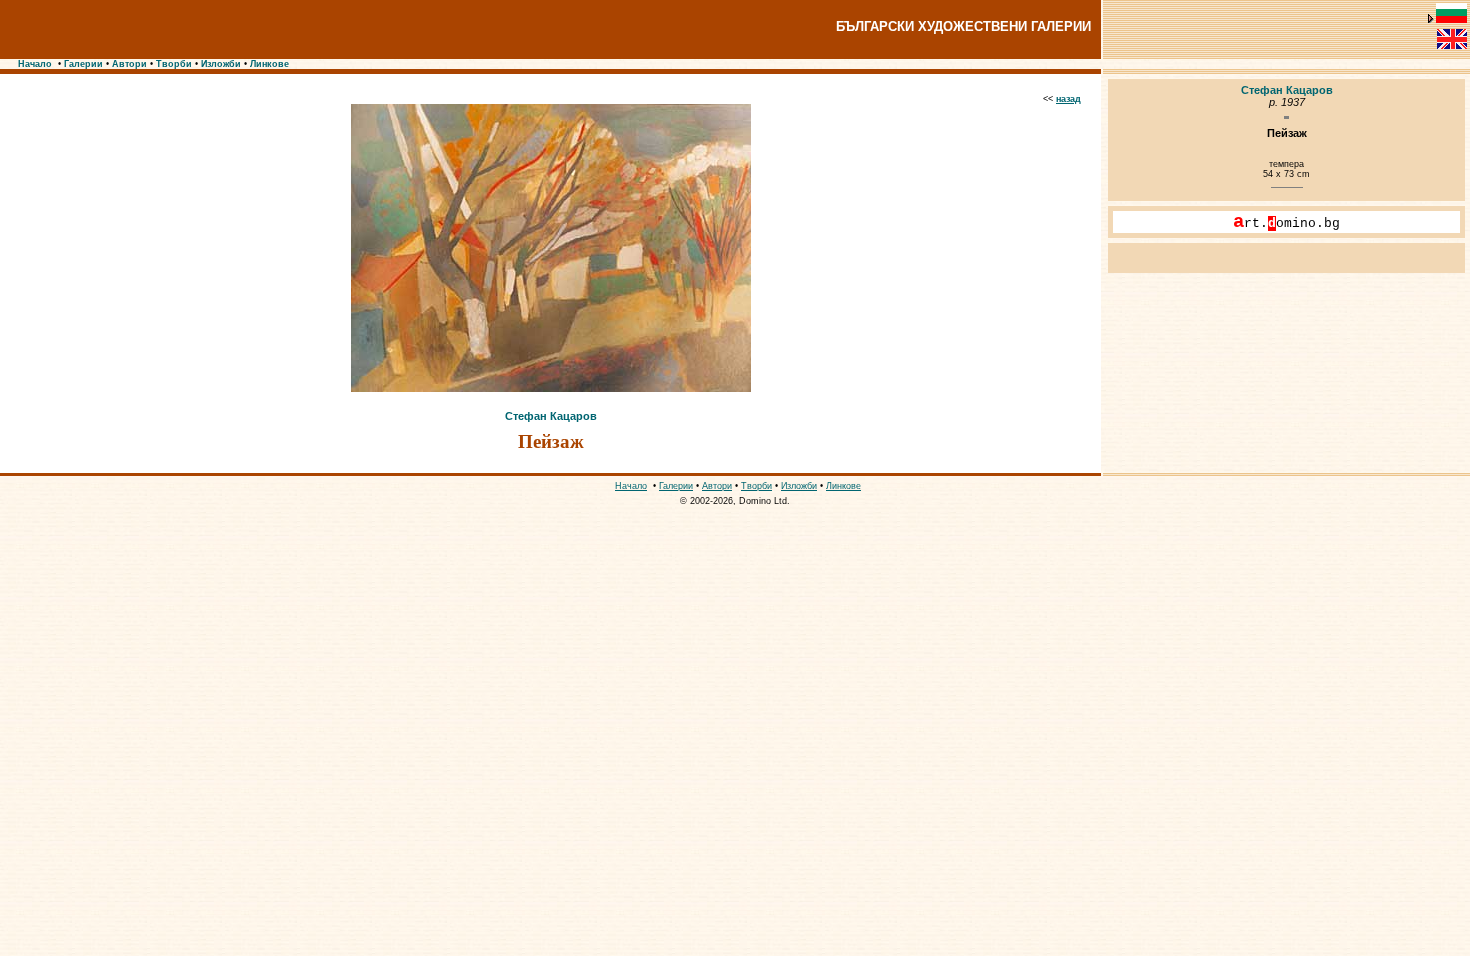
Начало (35, 64)
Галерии (83, 64)
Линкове (269, 64)
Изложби (221, 64)
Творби (174, 64)
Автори (129, 64)
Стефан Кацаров (551, 416)
